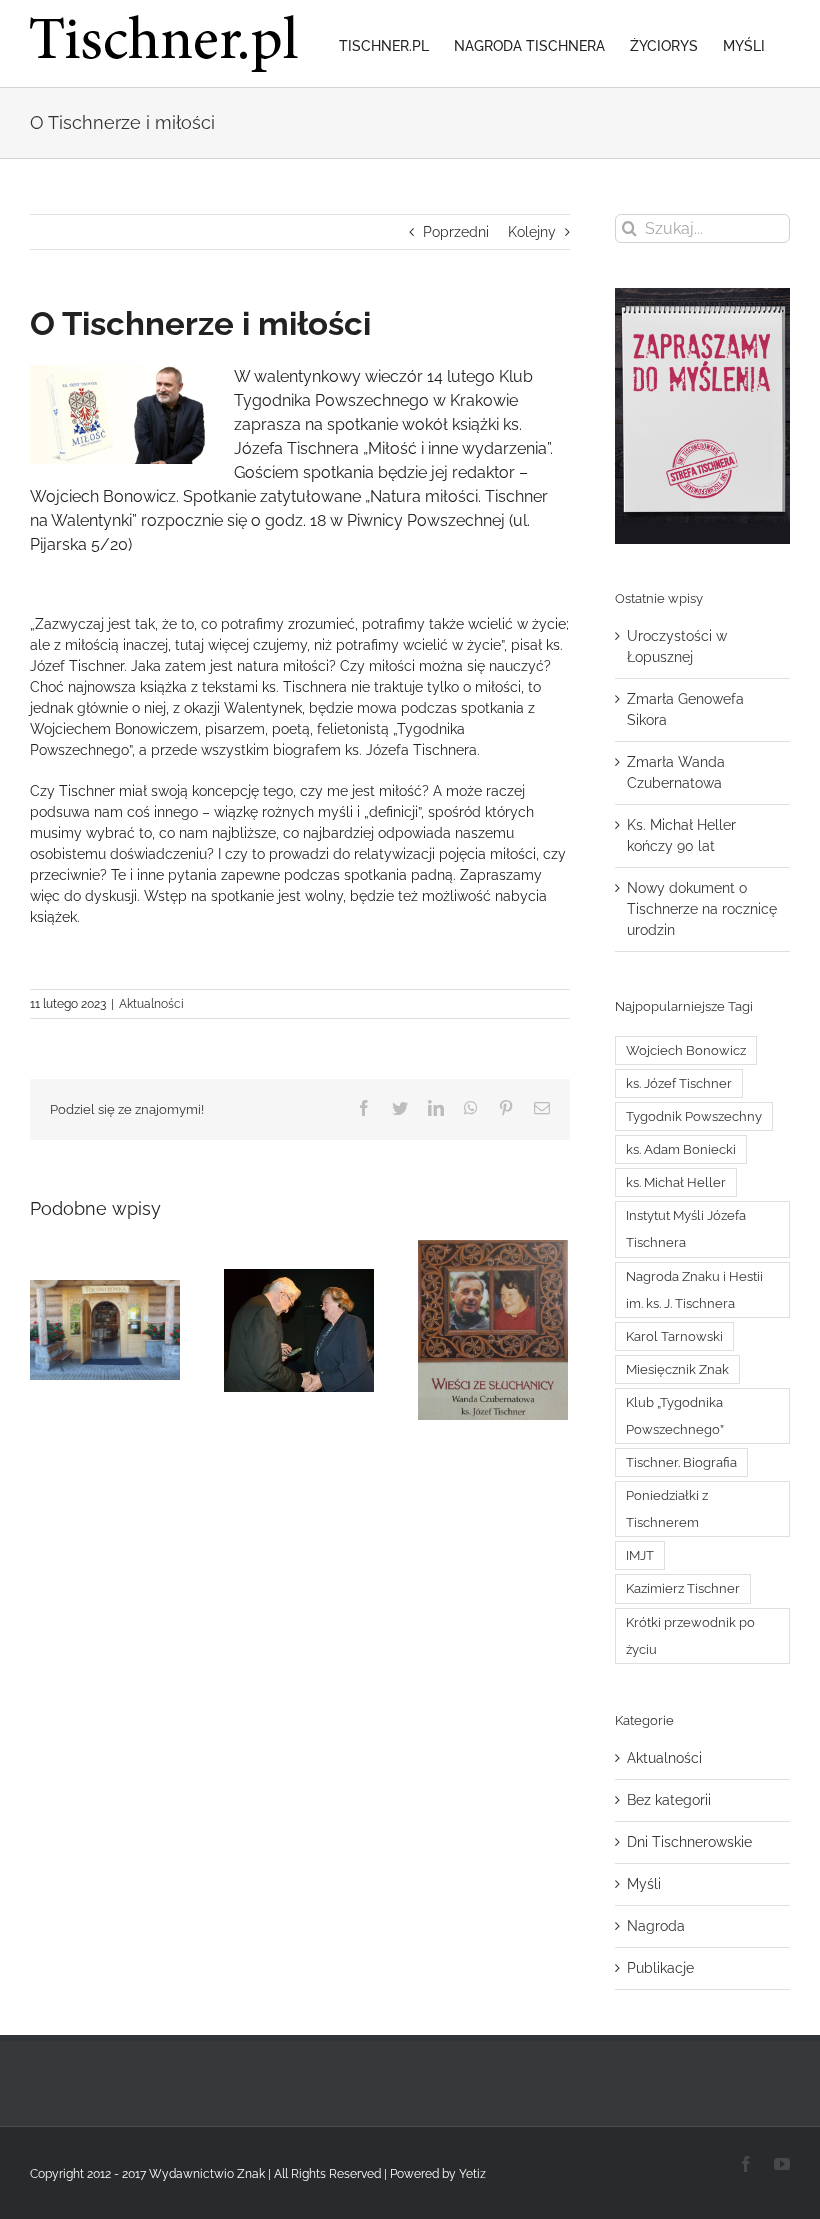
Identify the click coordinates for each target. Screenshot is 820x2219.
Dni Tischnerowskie (689, 1842)
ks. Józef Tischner (679, 1083)
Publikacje (660, 1968)
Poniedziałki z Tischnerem (667, 1509)
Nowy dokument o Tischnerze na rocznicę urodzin (702, 909)
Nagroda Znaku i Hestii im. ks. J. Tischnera (694, 1290)
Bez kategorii (669, 1800)
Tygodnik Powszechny (694, 1116)
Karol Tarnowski (674, 1336)
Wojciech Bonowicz (686, 1050)
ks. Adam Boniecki (681, 1149)
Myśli (644, 1884)
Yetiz (472, 2174)
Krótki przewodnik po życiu (690, 1636)
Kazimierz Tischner (683, 1588)
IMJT (640, 1555)
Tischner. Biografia (681, 1462)
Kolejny (532, 232)
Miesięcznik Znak (677, 1369)
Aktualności (151, 1004)
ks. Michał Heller (676, 1182)
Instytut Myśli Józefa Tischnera (686, 1229)
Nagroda (656, 1926)
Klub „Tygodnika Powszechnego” (675, 1416)
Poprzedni (456, 232)
